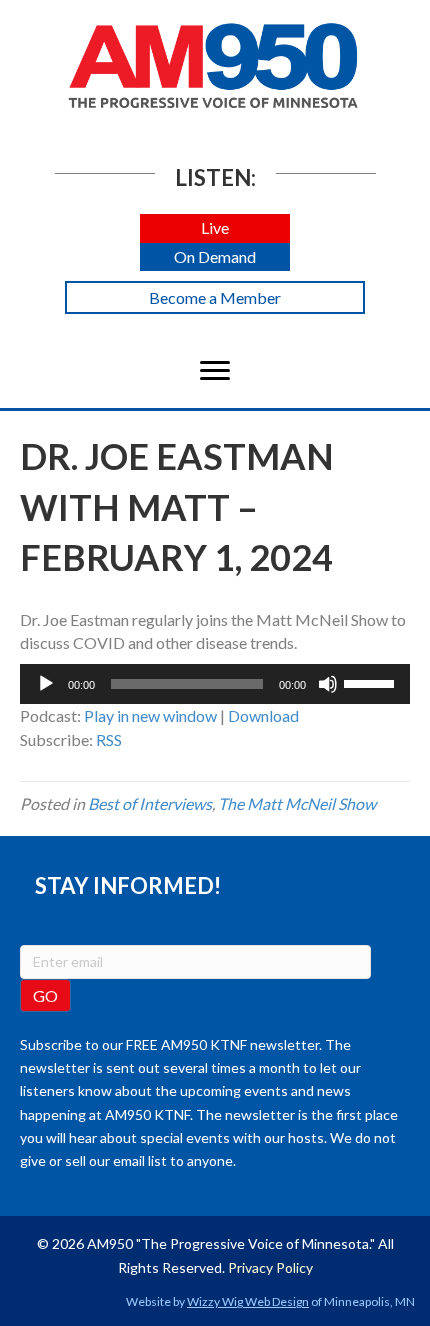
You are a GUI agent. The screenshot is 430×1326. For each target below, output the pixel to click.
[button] (215, 228)
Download (263, 715)
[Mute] (328, 684)
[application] (215, 684)
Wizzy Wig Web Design (248, 1301)
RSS (109, 739)
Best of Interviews (150, 803)
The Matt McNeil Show (297, 803)
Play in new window (150, 715)
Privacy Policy (270, 1267)
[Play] (46, 684)
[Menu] (215, 371)
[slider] (372, 682)
